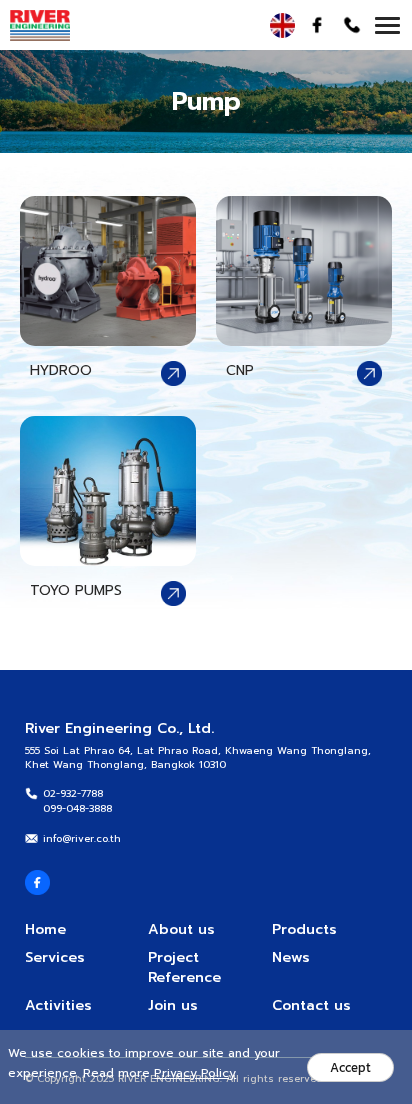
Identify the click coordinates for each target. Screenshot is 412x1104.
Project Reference (184, 967)
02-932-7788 (73, 793)
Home (45, 929)
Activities (58, 1005)
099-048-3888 (77, 808)
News (291, 957)
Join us (173, 1005)
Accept (350, 1067)
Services (55, 957)
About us (181, 929)
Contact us (311, 1005)
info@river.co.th (82, 838)
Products (304, 929)
